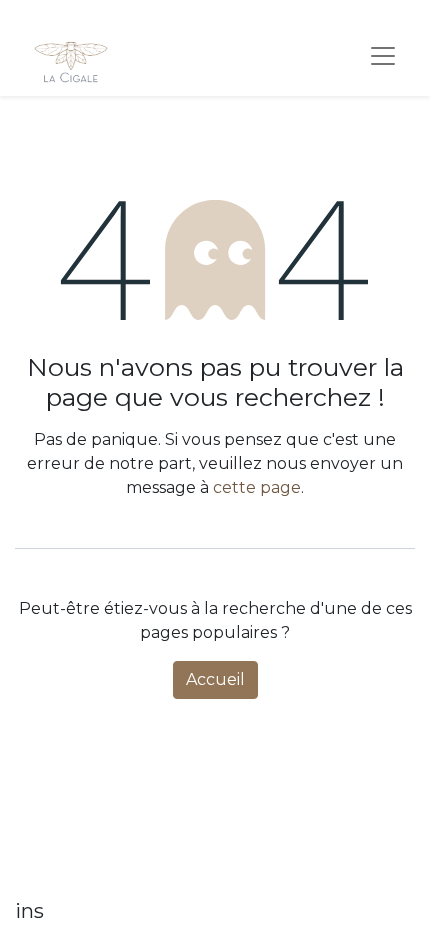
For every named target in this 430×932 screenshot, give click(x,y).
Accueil (215, 679)
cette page (257, 487)
